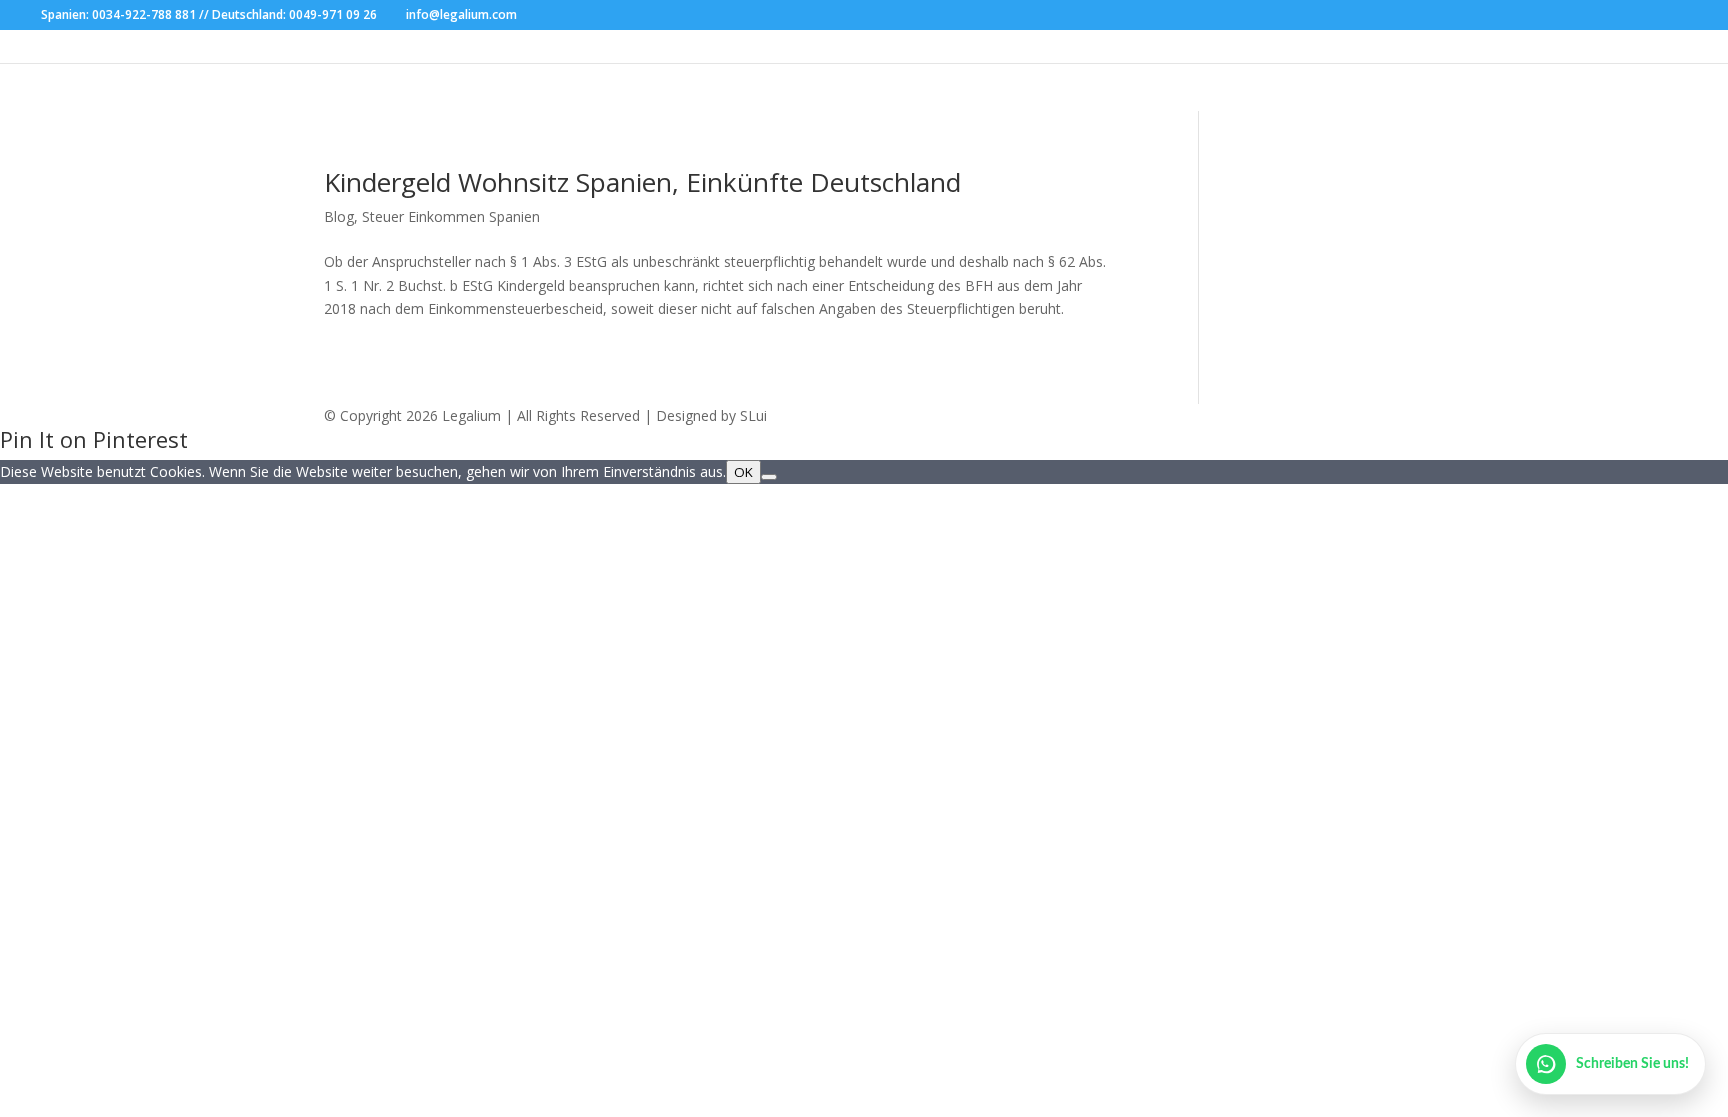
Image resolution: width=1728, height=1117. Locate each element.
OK (743, 472)
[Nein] (769, 477)
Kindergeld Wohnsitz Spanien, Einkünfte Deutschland (642, 182)
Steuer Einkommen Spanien (451, 216)
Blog (339, 216)
